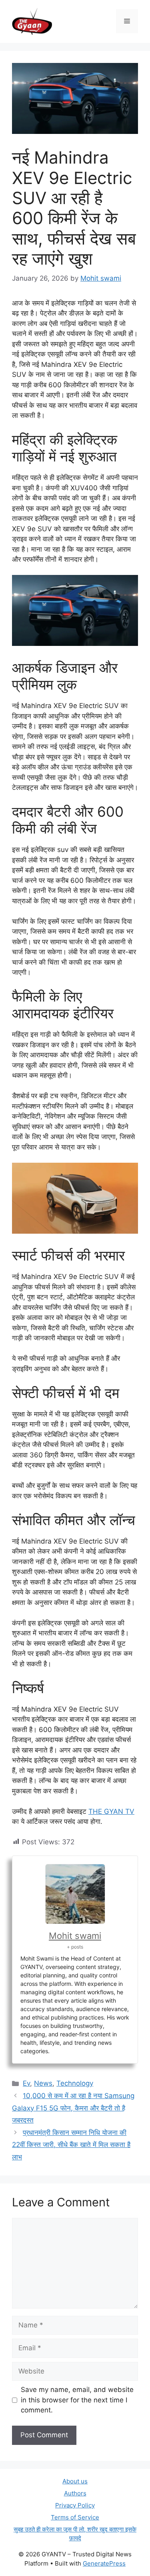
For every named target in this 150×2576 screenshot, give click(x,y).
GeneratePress (104, 2563)
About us (75, 2481)
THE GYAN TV (111, 1811)
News (43, 2083)
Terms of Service (75, 2517)
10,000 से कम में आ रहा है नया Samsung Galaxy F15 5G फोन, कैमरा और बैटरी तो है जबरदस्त (73, 2108)
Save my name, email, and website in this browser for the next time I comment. (77, 2400)
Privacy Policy (75, 2505)
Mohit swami (75, 1936)
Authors (75, 2493)
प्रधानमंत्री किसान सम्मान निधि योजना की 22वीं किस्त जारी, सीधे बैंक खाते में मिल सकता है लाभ (71, 2145)
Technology (75, 2083)
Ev (26, 2083)
